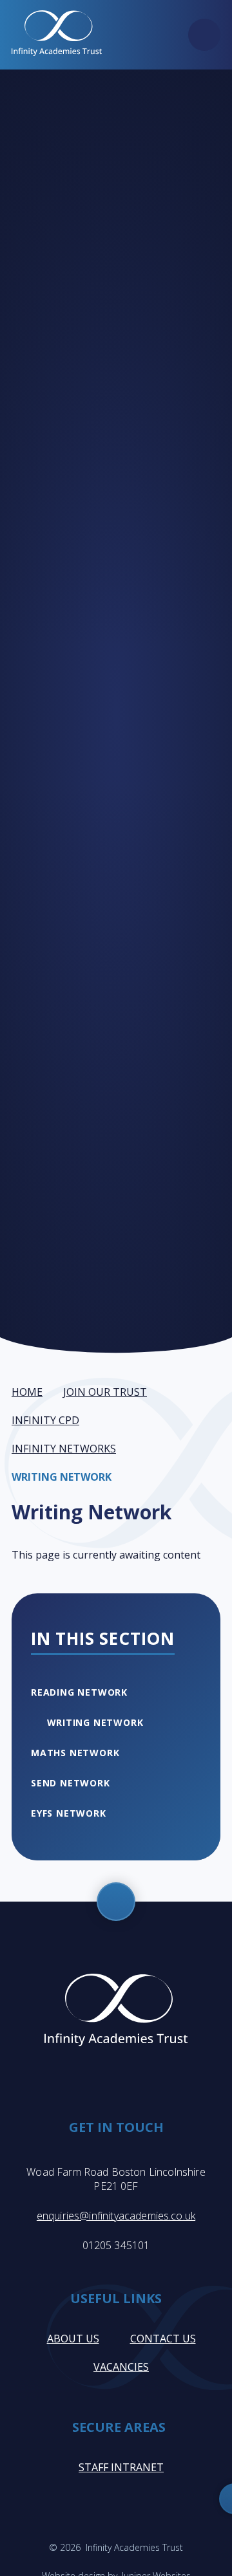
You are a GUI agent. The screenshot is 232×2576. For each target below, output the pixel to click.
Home (27, 1392)
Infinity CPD (45, 1420)
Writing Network (62, 1477)
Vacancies (121, 2367)
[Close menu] (204, 35)
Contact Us (163, 2339)
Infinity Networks (64, 1449)
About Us (73, 2339)
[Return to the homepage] (57, 35)
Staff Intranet (121, 2467)
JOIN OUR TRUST (105, 1392)
